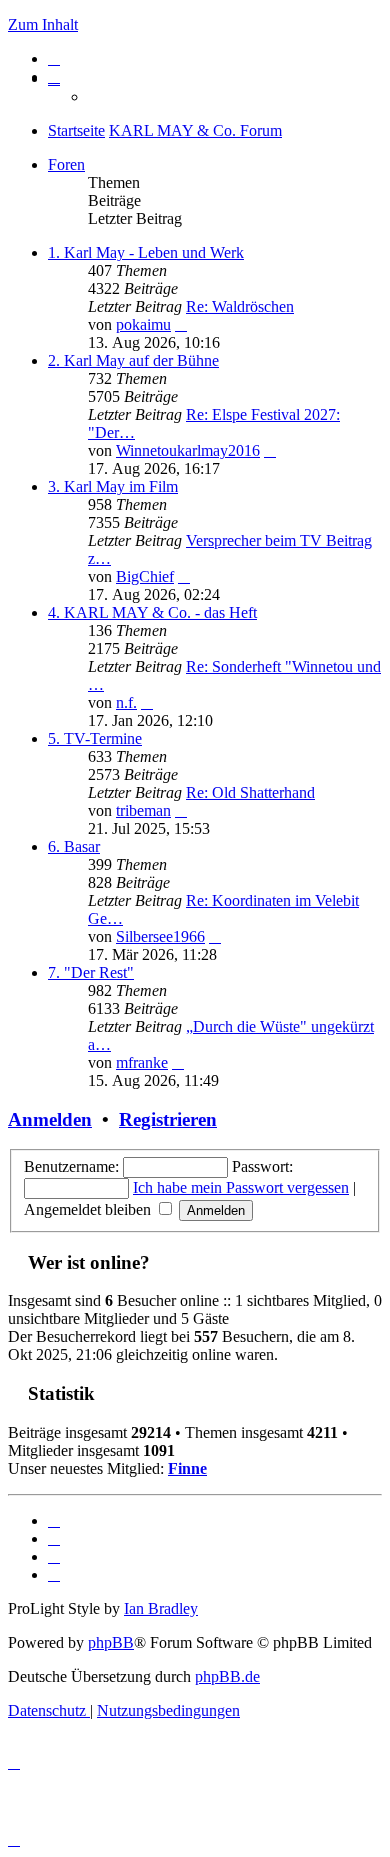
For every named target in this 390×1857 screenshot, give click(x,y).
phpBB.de (227, 1676)
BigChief (145, 576)
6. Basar (74, 846)
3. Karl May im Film (113, 486)
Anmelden (50, 1119)
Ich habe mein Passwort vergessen (241, 1187)
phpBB (111, 1642)
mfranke (142, 1062)
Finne (187, 1468)
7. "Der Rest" (91, 972)
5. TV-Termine (95, 738)
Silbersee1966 (160, 936)
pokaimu (143, 324)
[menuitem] (54, 58)
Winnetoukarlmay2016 (188, 450)
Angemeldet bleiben (89, 1209)
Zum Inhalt (43, 24)
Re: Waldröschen (240, 306)
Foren (66, 164)
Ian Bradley (161, 1608)
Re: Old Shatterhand (250, 792)
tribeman (143, 810)
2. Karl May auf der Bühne (133, 360)
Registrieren (168, 1119)
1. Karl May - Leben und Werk (146, 252)
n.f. (126, 702)
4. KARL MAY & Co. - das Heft (152, 612)
